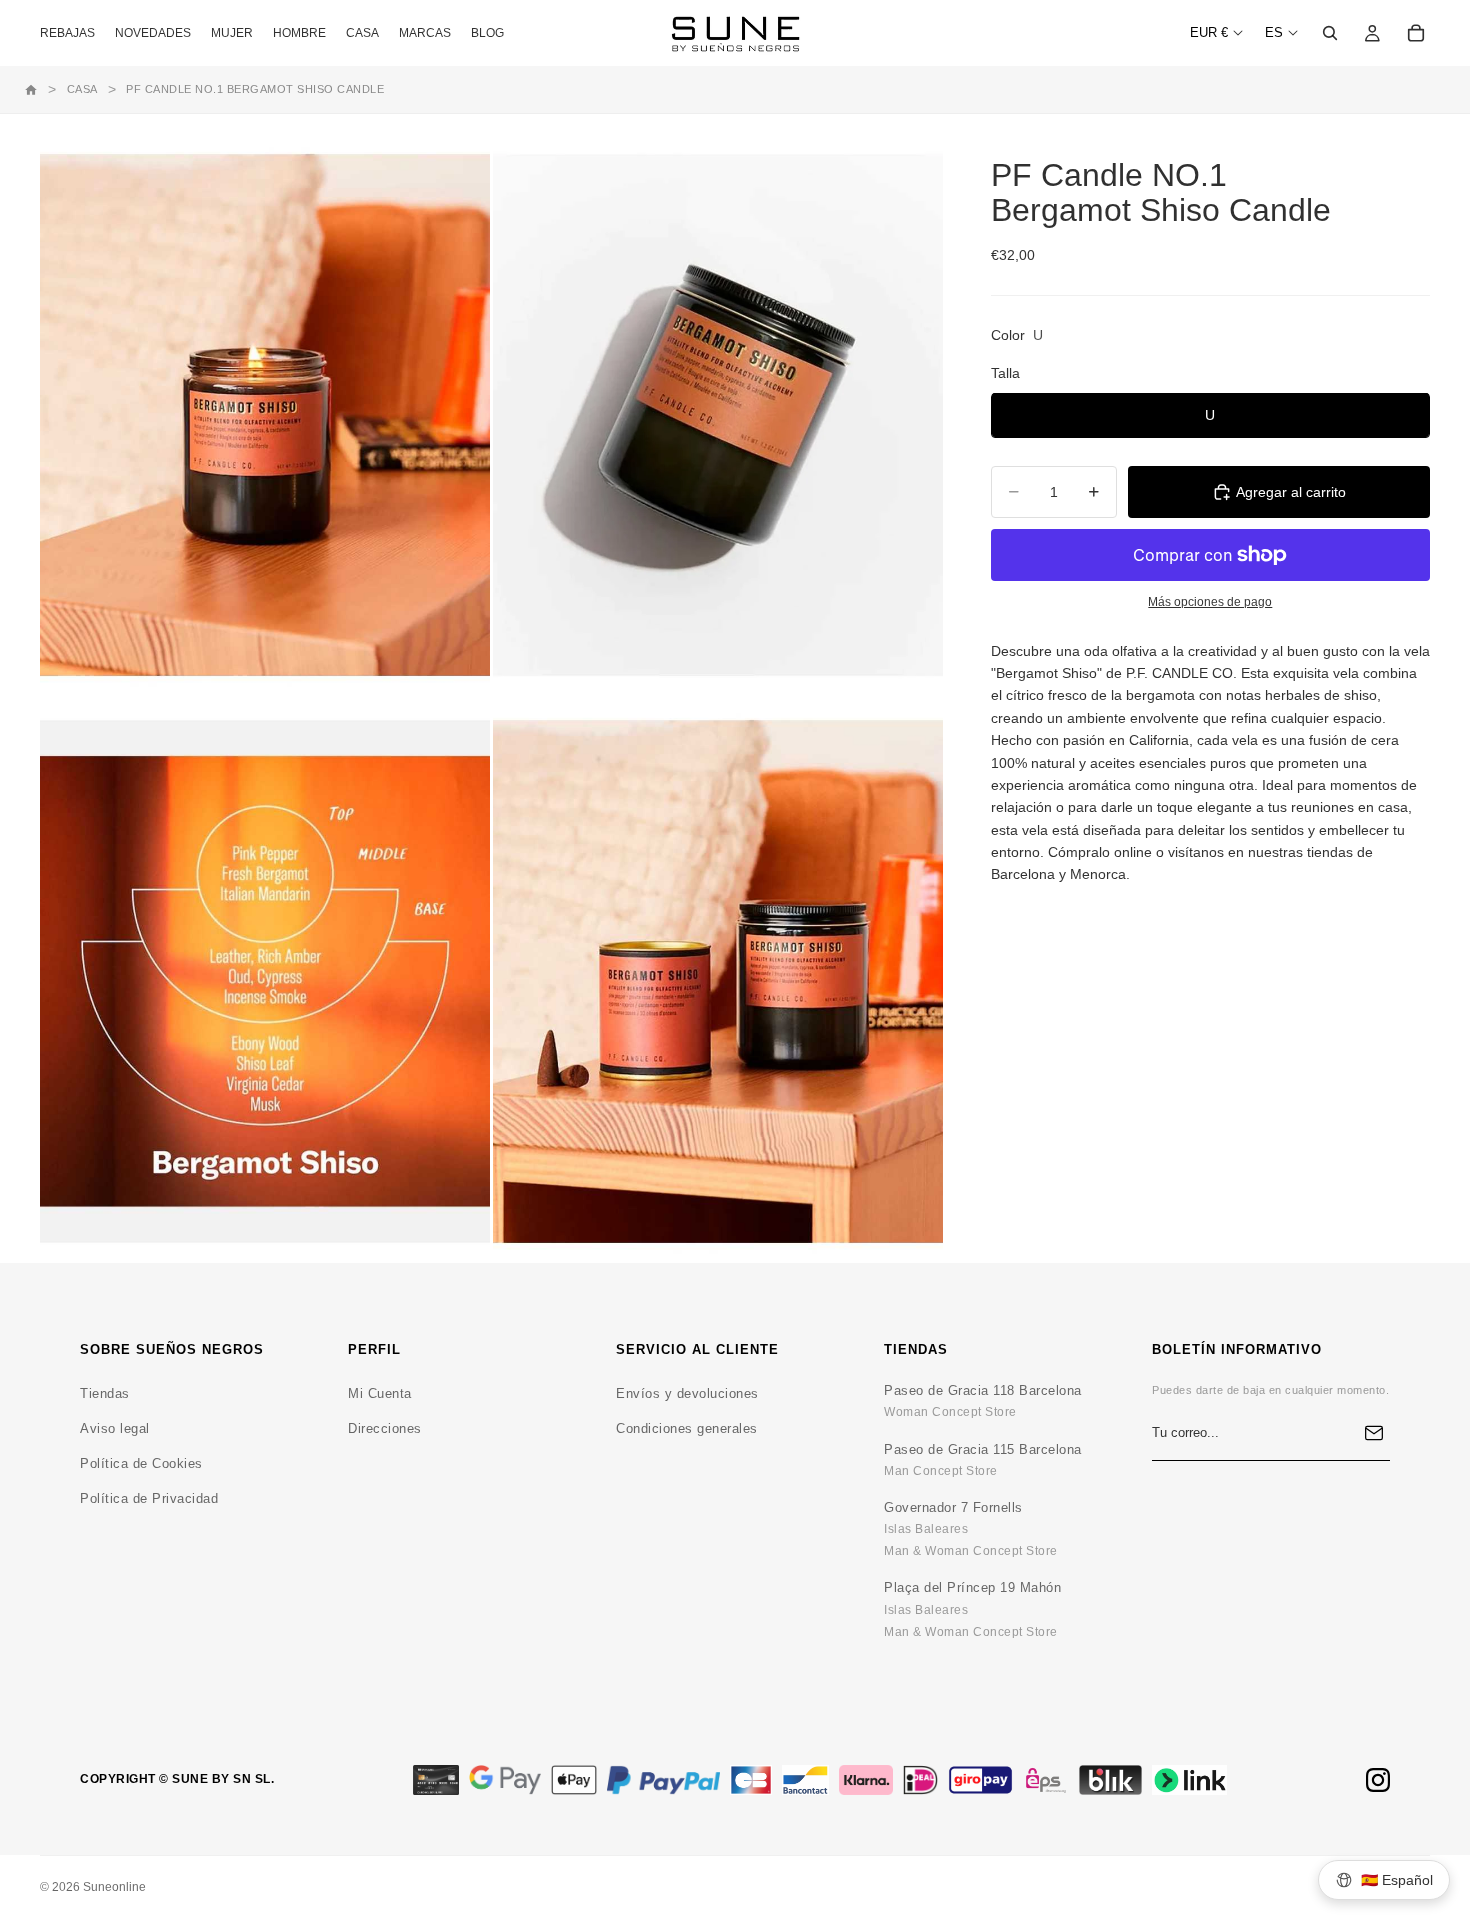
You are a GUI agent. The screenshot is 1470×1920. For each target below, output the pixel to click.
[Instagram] (1378, 1780)
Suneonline (114, 1887)
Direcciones (385, 1428)
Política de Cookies (141, 1463)
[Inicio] (31, 90)
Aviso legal (115, 1428)
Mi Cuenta (380, 1393)
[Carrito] (1416, 33)
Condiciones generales (687, 1428)
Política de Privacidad (149, 1498)
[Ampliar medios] (265, 415)
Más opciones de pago (1210, 601)
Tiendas (105, 1393)
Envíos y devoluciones (687, 1393)
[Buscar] (1330, 33)
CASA (82, 89)
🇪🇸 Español (1397, 1880)
